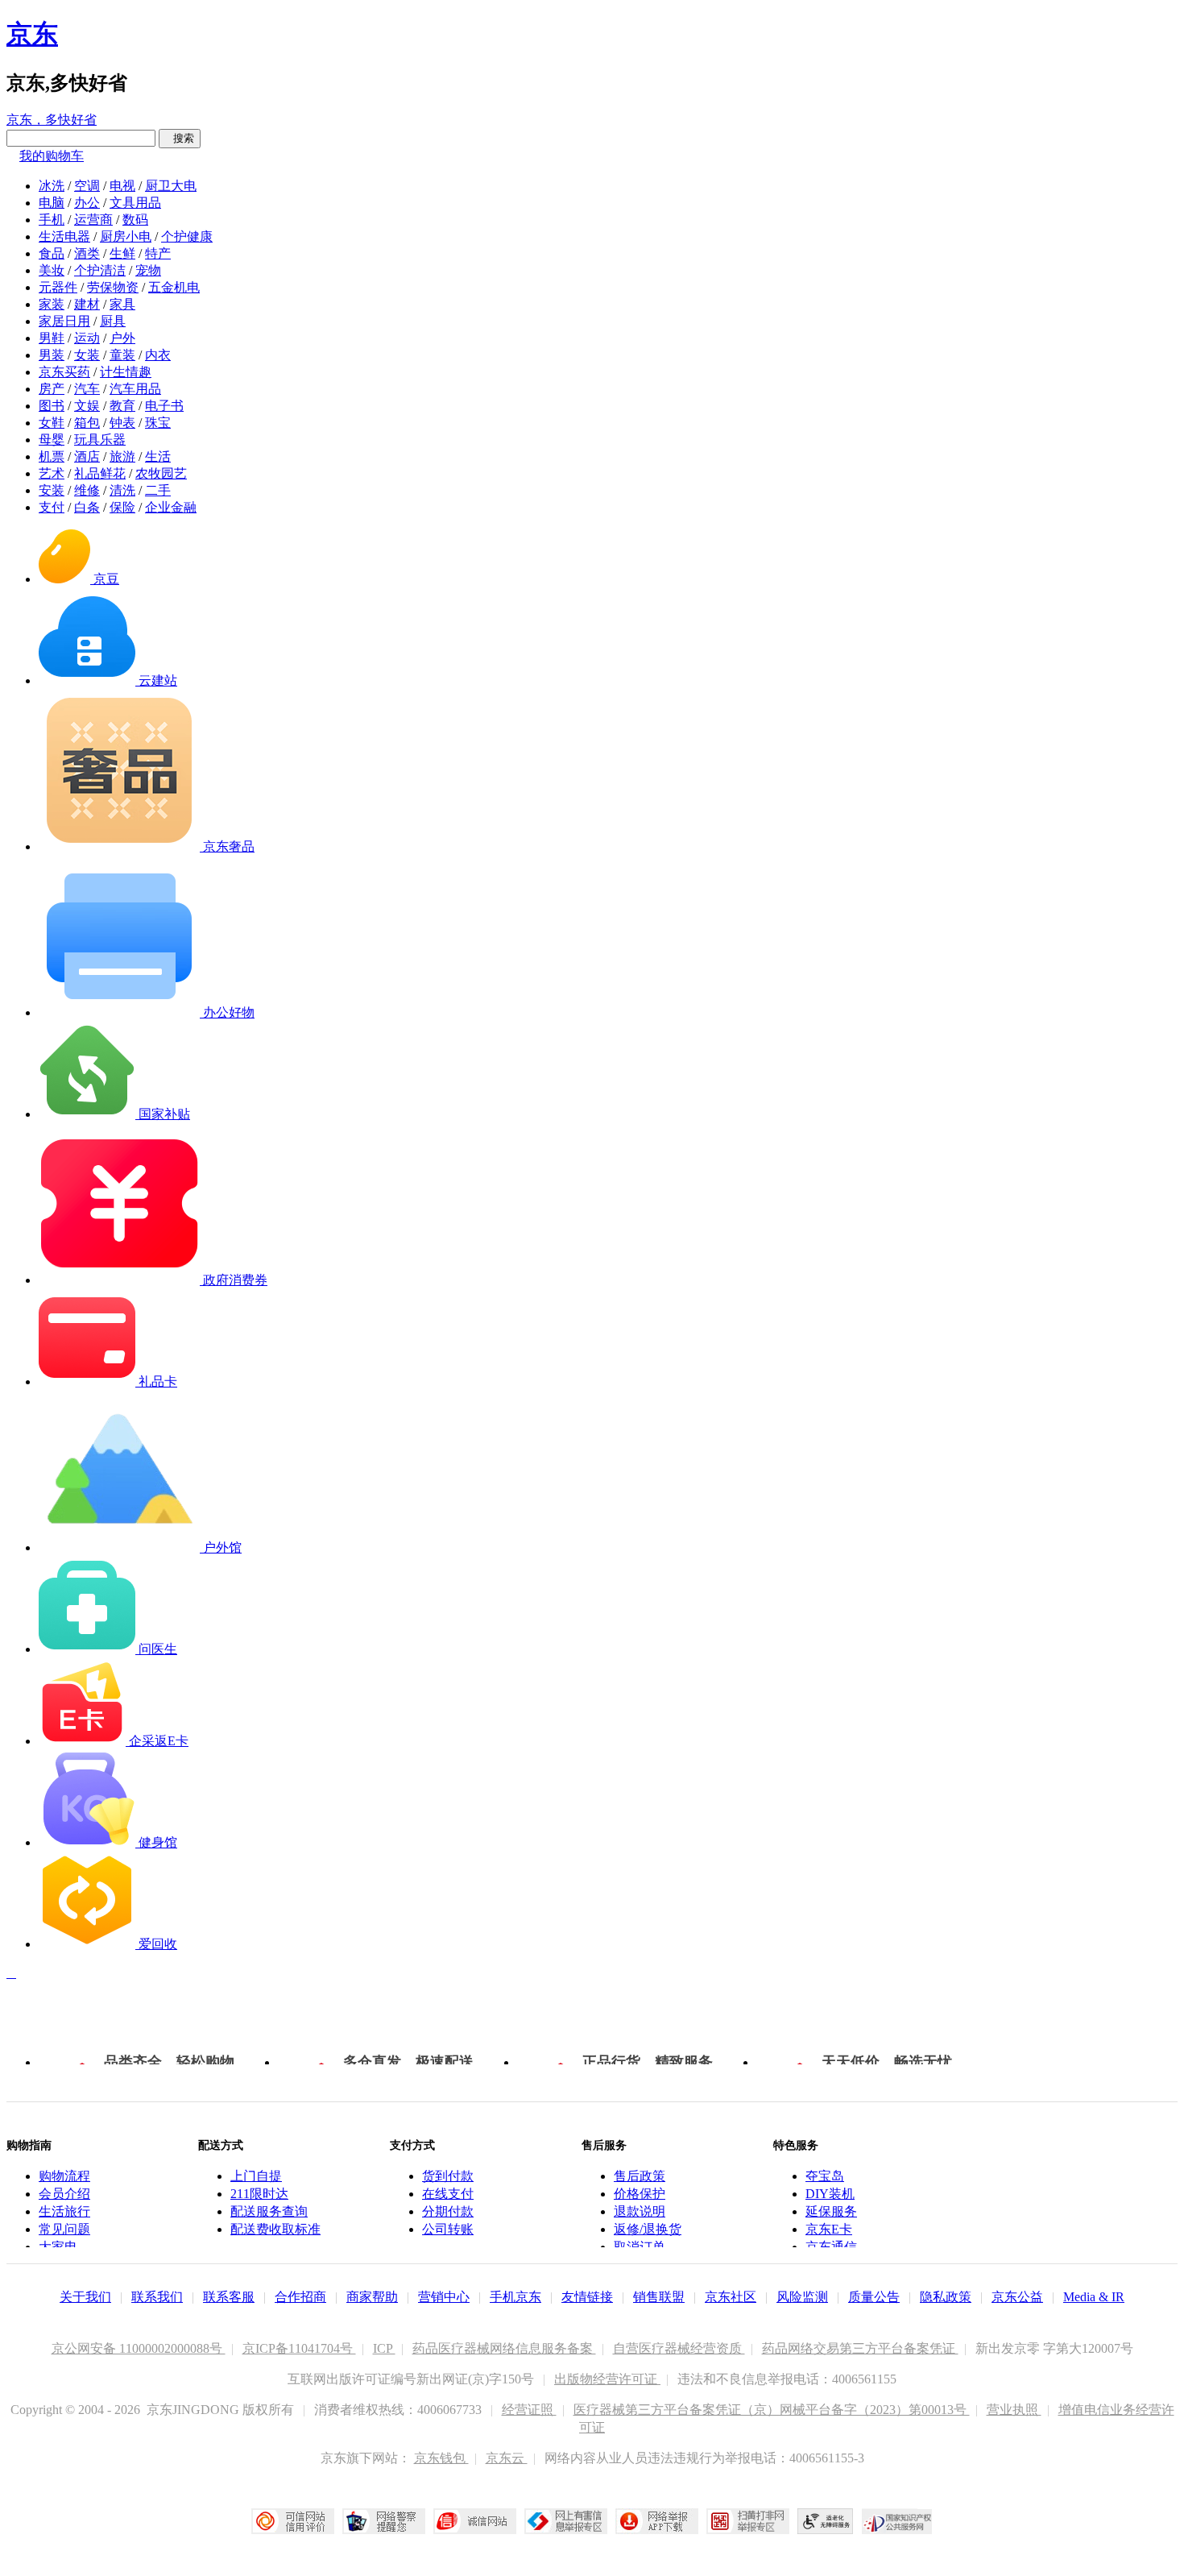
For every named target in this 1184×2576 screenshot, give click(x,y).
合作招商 (300, 2297)
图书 (52, 406)
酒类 (87, 253)
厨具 (113, 321)
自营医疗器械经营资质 (679, 2348)
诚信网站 (475, 2521)
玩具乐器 (100, 440)
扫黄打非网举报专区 (748, 2521)
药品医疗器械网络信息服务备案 (504, 2348)
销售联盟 (659, 2297)
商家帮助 (372, 2297)
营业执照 (1014, 2410)
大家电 (58, 2247)
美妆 (52, 270)
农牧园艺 (161, 473)
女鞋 (52, 423)
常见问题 (64, 2229)
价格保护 (640, 2194)
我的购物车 (52, 156)
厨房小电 (126, 236)
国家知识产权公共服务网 (897, 2521)
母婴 (52, 440)
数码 (135, 220)
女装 (87, 355)
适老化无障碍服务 (826, 2521)
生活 (158, 456)
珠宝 (158, 423)
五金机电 (174, 287)
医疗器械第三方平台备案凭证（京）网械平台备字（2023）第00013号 (772, 2410)
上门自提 (256, 2176)
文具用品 (135, 203)
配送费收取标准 (275, 2229)
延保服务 (831, 2211)
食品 (52, 253)
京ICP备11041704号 (299, 2348)
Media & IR (1094, 2297)
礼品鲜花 (100, 473)
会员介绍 (64, 2194)
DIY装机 (830, 2194)
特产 (158, 253)
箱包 (87, 423)
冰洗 (52, 186)
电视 (122, 186)
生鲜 (122, 253)
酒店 (87, 456)
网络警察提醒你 (384, 2521)
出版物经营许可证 (607, 2379)
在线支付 (448, 2194)
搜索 (180, 138)
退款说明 (640, 2211)
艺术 (52, 473)
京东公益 (1017, 2297)
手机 (52, 220)
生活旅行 (64, 2211)
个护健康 (187, 236)
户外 (122, 338)
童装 (122, 355)
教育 (122, 406)
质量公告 (874, 2297)
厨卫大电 (171, 186)
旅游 (122, 456)
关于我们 (85, 2297)
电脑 (52, 203)
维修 (87, 490)
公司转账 (448, 2229)
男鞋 (52, 338)
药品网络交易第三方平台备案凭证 (860, 2348)
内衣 (158, 355)
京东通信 (831, 2247)
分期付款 (448, 2211)
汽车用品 (135, 389)
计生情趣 (126, 372)
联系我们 (157, 2297)
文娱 (87, 406)
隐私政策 (946, 2297)
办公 (87, 203)
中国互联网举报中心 (566, 2521)
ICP (384, 2348)
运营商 (93, 220)
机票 (52, 456)
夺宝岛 (825, 2176)
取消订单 (640, 2247)
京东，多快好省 (52, 120)
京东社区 (731, 2297)
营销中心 (444, 2297)
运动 (87, 338)
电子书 (164, 406)
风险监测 (802, 2297)
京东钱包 (441, 2458)
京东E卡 (829, 2229)
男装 (52, 355)
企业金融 (171, 507)
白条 (87, 507)
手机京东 (515, 2297)
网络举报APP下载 (657, 2521)
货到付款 (448, 2176)
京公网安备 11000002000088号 (139, 2348)
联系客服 (229, 2297)
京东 (32, 34)
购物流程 (64, 2176)
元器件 (58, 287)
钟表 (122, 423)
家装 (52, 304)
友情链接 (587, 2297)
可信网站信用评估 (293, 2521)
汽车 (87, 389)
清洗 (122, 490)
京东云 (507, 2458)
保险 (122, 507)
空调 (87, 186)
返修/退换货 (648, 2229)
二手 (158, 490)
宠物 (148, 270)
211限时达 (259, 2194)
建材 (87, 304)
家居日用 (64, 321)
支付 (52, 507)
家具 (122, 304)
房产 (52, 389)
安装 (52, 490)
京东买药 (64, 372)
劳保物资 (113, 287)
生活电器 (64, 236)
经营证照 (529, 2410)
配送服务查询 (269, 2211)
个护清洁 (100, 270)
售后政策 (640, 2176)
